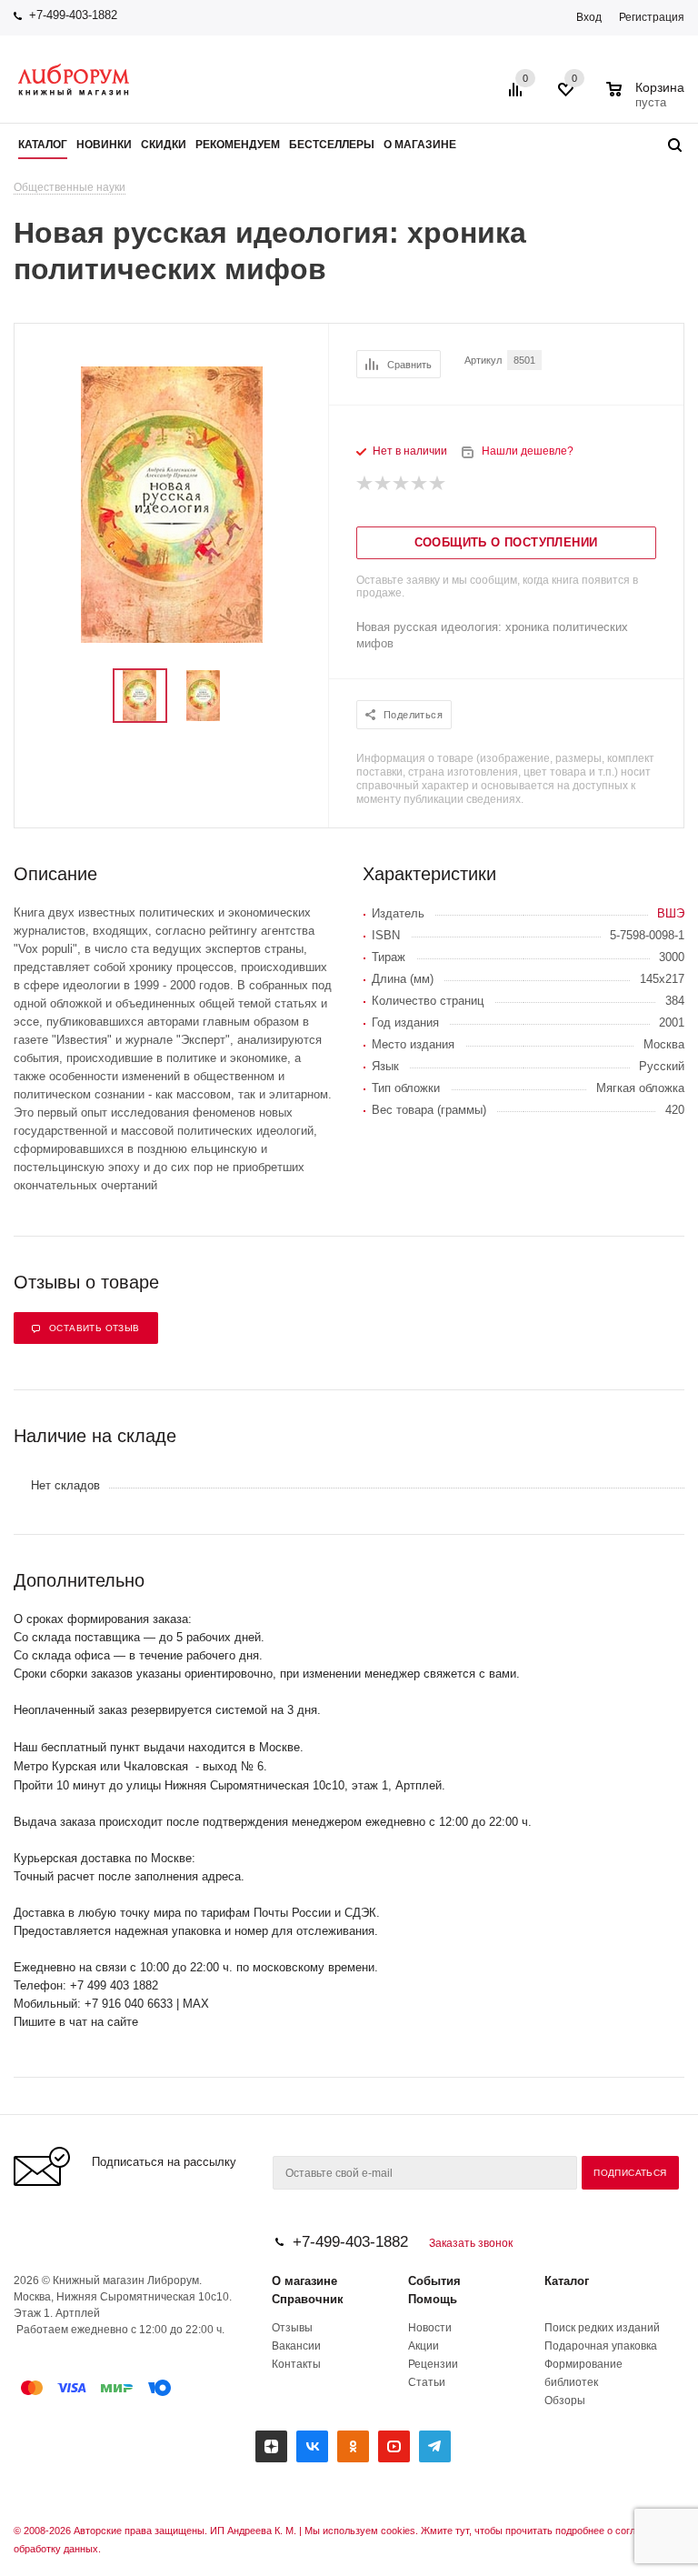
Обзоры (565, 2401)
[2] (384, 484)
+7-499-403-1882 (73, 15)
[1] (365, 484)
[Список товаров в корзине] (648, 100)
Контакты (296, 2364)
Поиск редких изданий (602, 2328)
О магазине (304, 2281)
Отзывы (292, 2328)
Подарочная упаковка (601, 2346)
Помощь (433, 2299)
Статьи (427, 2382)
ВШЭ (671, 913)
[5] (438, 484)
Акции (424, 2346)
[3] (402, 484)
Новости (430, 2328)
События (434, 2281)
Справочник (308, 2299)
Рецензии (433, 2364)
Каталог (567, 2281)
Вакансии (296, 2346)
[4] (420, 484)
